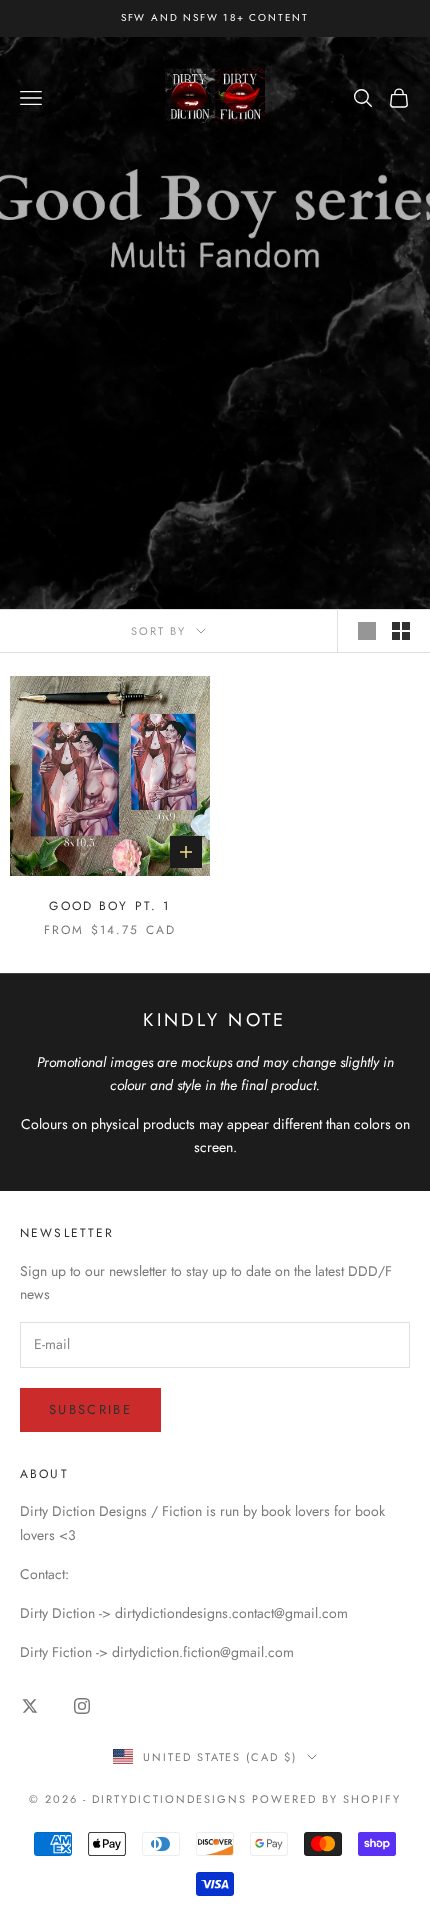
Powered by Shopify (326, 1799)
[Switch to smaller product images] (401, 631)
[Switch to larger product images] (367, 631)
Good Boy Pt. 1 (109, 906)
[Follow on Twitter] (30, 1706)
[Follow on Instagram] (82, 1706)
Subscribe (90, 1409)
